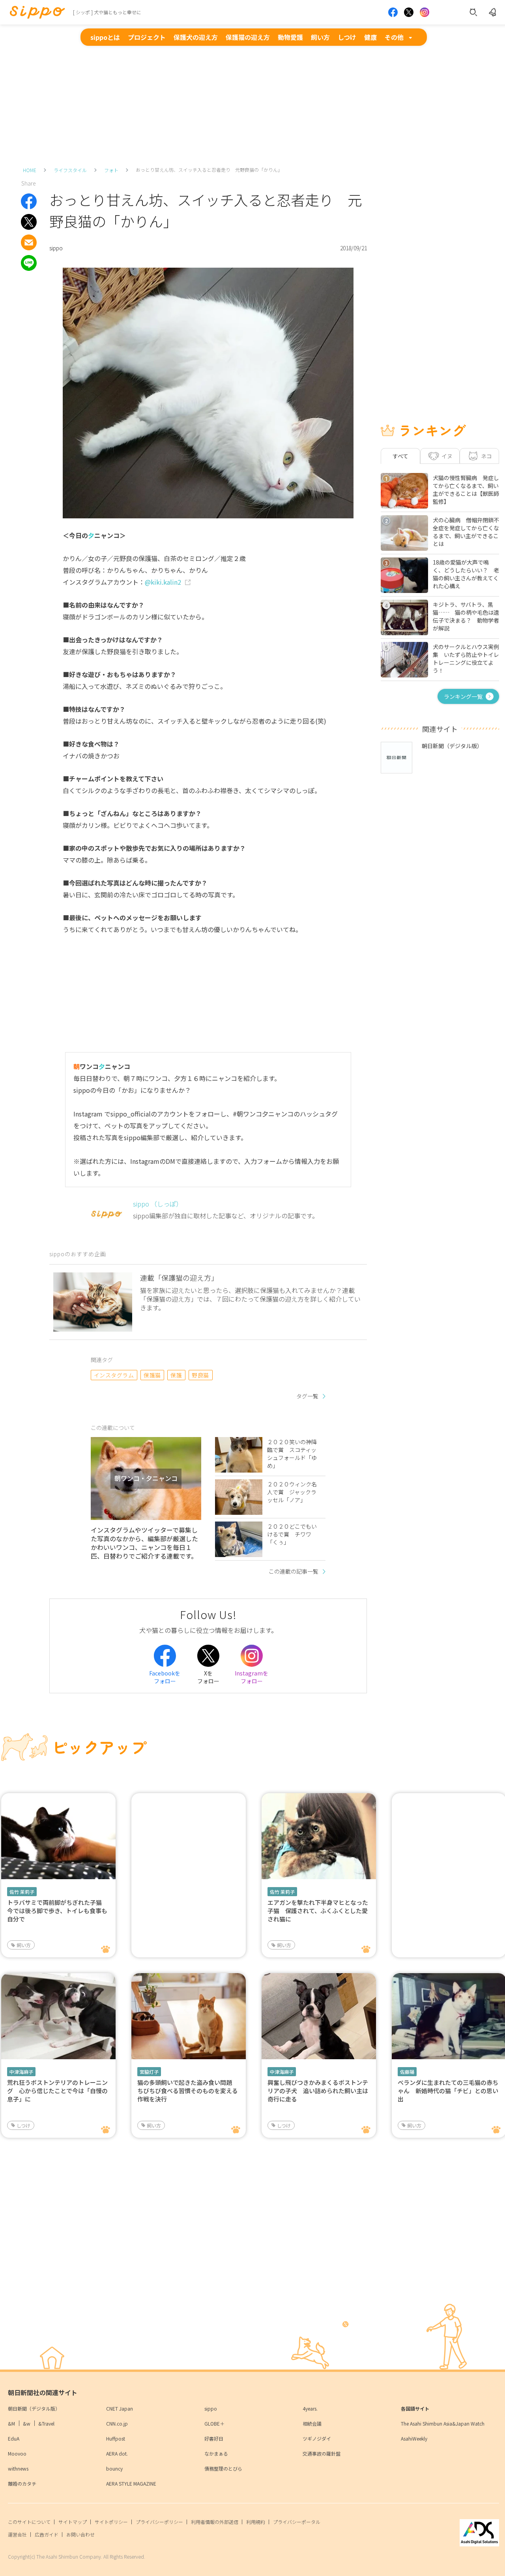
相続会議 (312, 2423)
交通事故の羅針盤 (322, 2453)
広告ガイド (47, 2534)
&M (11, 2423)
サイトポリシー (111, 2522)
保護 (176, 1375)
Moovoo (17, 2453)
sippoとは (105, 37)
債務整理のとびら (223, 2468)
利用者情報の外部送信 (215, 2522)
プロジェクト (147, 37)
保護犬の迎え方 (196, 37)
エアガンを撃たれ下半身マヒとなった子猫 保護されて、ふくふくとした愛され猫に (318, 1911)
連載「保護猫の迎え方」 (179, 1278)
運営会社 (17, 2534)
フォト (111, 170)
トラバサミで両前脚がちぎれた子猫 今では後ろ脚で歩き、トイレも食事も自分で (57, 1911)
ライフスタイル (70, 170)
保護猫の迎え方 (248, 37)
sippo (211, 2408)
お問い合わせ (80, 2534)
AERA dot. (117, 2453)
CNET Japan (120, 2408)
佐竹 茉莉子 (22, 1892)
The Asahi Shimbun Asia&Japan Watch (443, 2423)
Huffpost (116, 2438)
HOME (30, 170)
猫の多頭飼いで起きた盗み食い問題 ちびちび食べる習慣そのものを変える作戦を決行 (188, 2091)
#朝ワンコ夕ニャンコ (263, 1114)
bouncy (114, 2468)
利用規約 (256, 2522)
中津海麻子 (21, 2072)
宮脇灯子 (149, 2072)
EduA (14, 2438)
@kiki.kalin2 (163, 582)
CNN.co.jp (117, 2423)
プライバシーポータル (297, 2522)
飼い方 (320, 37)
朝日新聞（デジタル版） (34, 2408)
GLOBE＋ (214, 2423)
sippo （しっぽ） (158, 1204)
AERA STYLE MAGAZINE (131, 2483)
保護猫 (152, 1375)
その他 (394, 37)
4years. (310, 2408)
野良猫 (200, 1375)
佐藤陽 (407, 2072)
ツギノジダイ (317, 2438)
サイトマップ (73, 2522)
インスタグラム (114, 1375)
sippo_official (131, 1114)
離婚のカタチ (22, 2483)
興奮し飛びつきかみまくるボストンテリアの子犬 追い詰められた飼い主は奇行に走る (318, 2091)
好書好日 (214, 2438)
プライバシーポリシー (159, 2522)
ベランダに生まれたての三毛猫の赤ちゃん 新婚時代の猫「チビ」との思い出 (448, 2091)
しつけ (347, 37)
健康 (370, 37)
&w (27, 2423)
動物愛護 (290, 37)
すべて (400, 456)
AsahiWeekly (414, 2438)
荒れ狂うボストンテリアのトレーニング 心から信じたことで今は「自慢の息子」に (57, 2091)
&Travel (46, 2423)
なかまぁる (216, 2453)
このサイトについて (29, 2522)
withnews (18, 2468)
